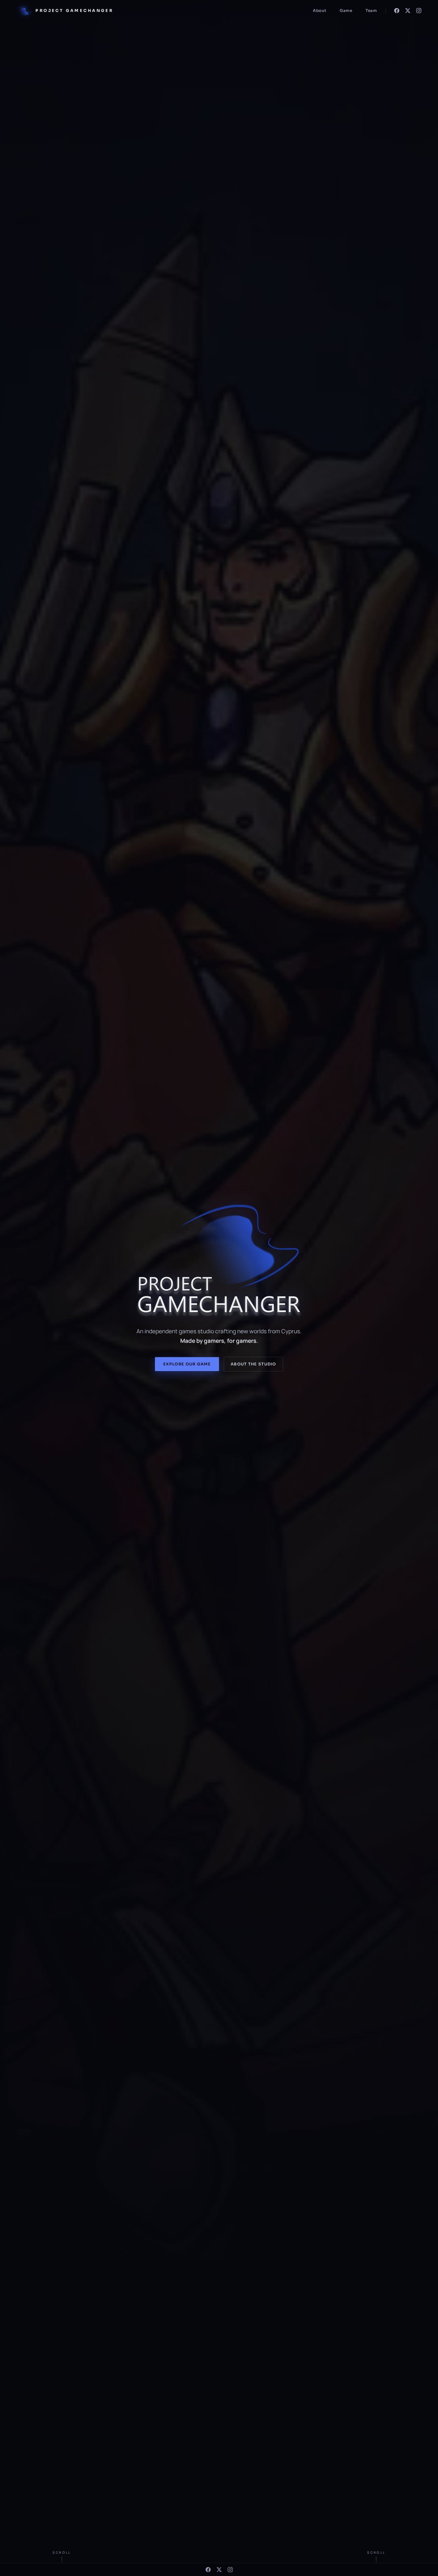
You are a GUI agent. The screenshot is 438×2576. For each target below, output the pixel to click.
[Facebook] (397, 11)
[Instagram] (419, 11)
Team (371, 11)
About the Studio (253, 1364)
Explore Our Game (187, 1364)
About (320, 11)
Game (346, 11)
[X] (408, 11)
